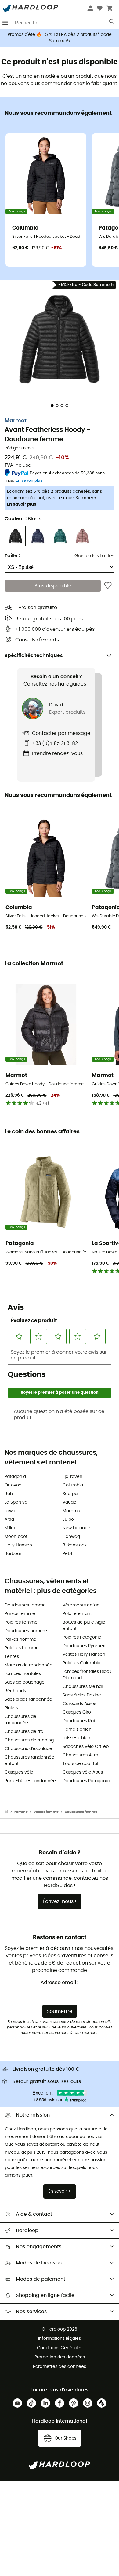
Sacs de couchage (25, 1682)
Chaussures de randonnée (20, 1720)
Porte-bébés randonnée (30, 1781)
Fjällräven (72, 1477)
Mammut (72, 1511)
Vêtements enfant (82, 1605)
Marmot (16, 421)
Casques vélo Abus (83, 1772)
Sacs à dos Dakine (82, 1695)
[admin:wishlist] (108, 586)
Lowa (10, 1511)
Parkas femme (20, 1614)
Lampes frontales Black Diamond (87, 1675)
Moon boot (16, 1537)
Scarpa (70, 1494)
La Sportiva (16, 1502)
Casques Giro (77, 1712)
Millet (10, 1528)
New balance (76, 1528)
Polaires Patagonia (82, 1637)
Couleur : (23, 519)
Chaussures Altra (80, 1755)
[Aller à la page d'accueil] (9, 1812)
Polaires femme (21, 1622)
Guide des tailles (94, 556)
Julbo (68, 1520)
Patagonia (15, 1477)
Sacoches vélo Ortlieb (86, 1747)
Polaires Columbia (81, 1663)
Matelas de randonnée (29, 1665)
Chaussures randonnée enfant (29, 1761)
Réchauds (15, 1691)
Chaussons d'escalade (28, 1749)
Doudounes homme (26, 1631)
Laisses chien (76, 1738)
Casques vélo (19, 1772)
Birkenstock (75, 1545)
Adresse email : (60, 1983)
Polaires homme (22, 1648)
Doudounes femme (25, 1605)
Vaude (69, 1502)
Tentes (12, 1657)
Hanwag (71, 1537)
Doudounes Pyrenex (84, 1646)
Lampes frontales (23, 1674)
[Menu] (5, 23)
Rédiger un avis (20, 448)
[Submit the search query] (112, 23)
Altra (9, 1520)
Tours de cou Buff (81, 1764)
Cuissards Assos (79, 1704)
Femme (21, 1812)
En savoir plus (22, 504)
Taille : (12, 556)
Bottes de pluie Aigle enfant (84, 1626)
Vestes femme (46, 1812)
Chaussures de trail (25, 1732)
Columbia (73, 1485)
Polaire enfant (77, 1614)
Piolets (11, 1708)
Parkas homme (20, 1639)
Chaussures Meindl (83, 1687)
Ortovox (13, 1485)
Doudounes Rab (79, 1721)
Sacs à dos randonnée (28, 1699)
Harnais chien (77, 1729)
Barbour (13, 1554)
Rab (9, 1494)
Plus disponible (53, 586)
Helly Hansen (18, 1545)
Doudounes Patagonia (86, 1781)
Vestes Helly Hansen (84, 1654)
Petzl (67, 1554)
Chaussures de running (29, 1740)
